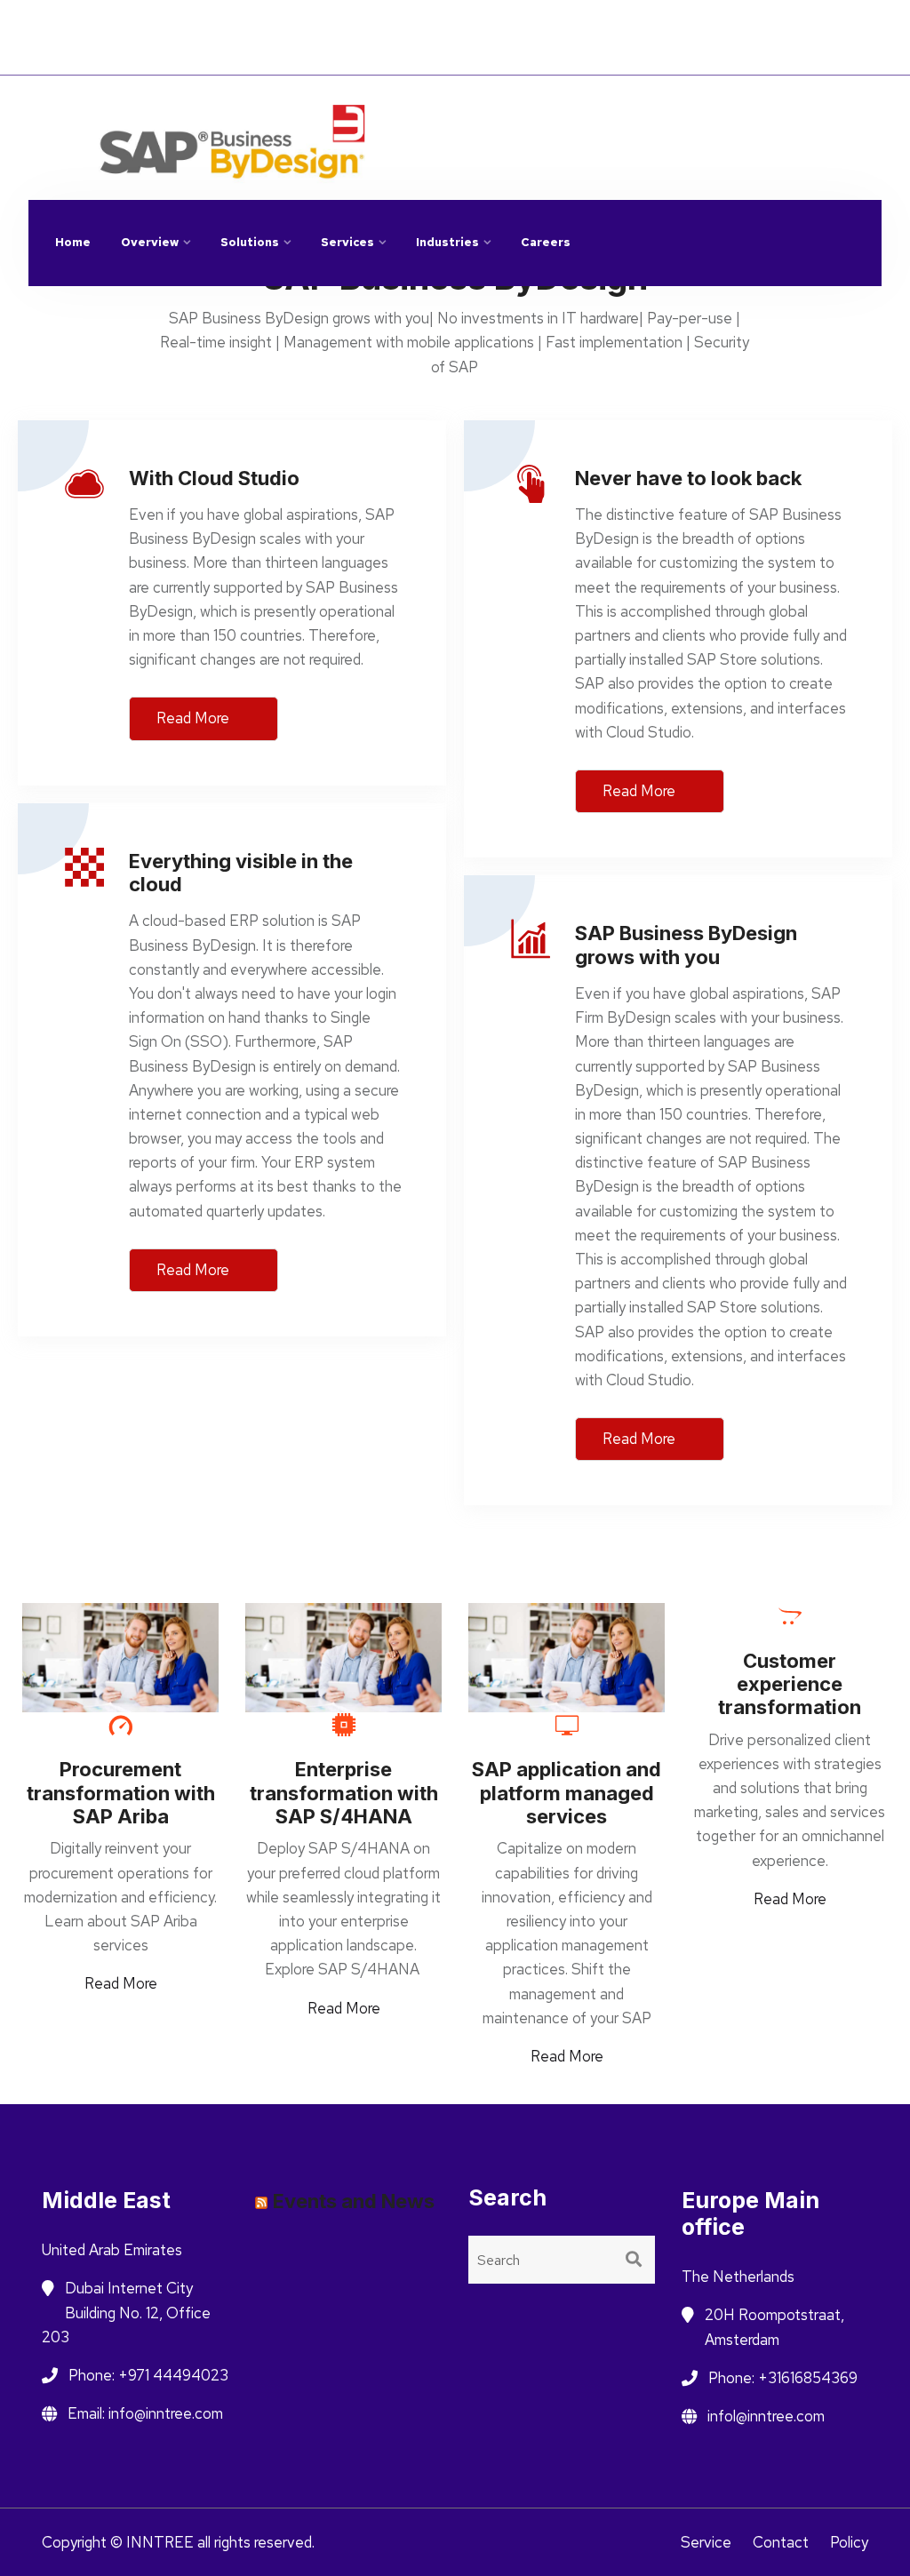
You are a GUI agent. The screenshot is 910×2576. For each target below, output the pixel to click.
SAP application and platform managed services (567, 1793)
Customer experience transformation (790, 1684)
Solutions (250, 242)
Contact (781, 2542)
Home (73, 242)
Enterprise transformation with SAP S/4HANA (344, 1793)
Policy (849, 2542)
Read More (195, 718)
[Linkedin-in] (104, 111)
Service (706, 2542)
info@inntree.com (721, 115)
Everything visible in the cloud (241, 873)
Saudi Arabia (812, 50)
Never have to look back (688, 478)
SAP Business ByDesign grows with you (686, 945)
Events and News (354, 2201)
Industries (447, 242)
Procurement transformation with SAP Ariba (121, 1793)
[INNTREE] (419, 124)
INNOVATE (271, 25)
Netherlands (811, 26)
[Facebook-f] (64, 111)
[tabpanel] (120, 1799)
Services (347, 242)
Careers (546, 242)
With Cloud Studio (214, 478)
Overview (150, 242)
